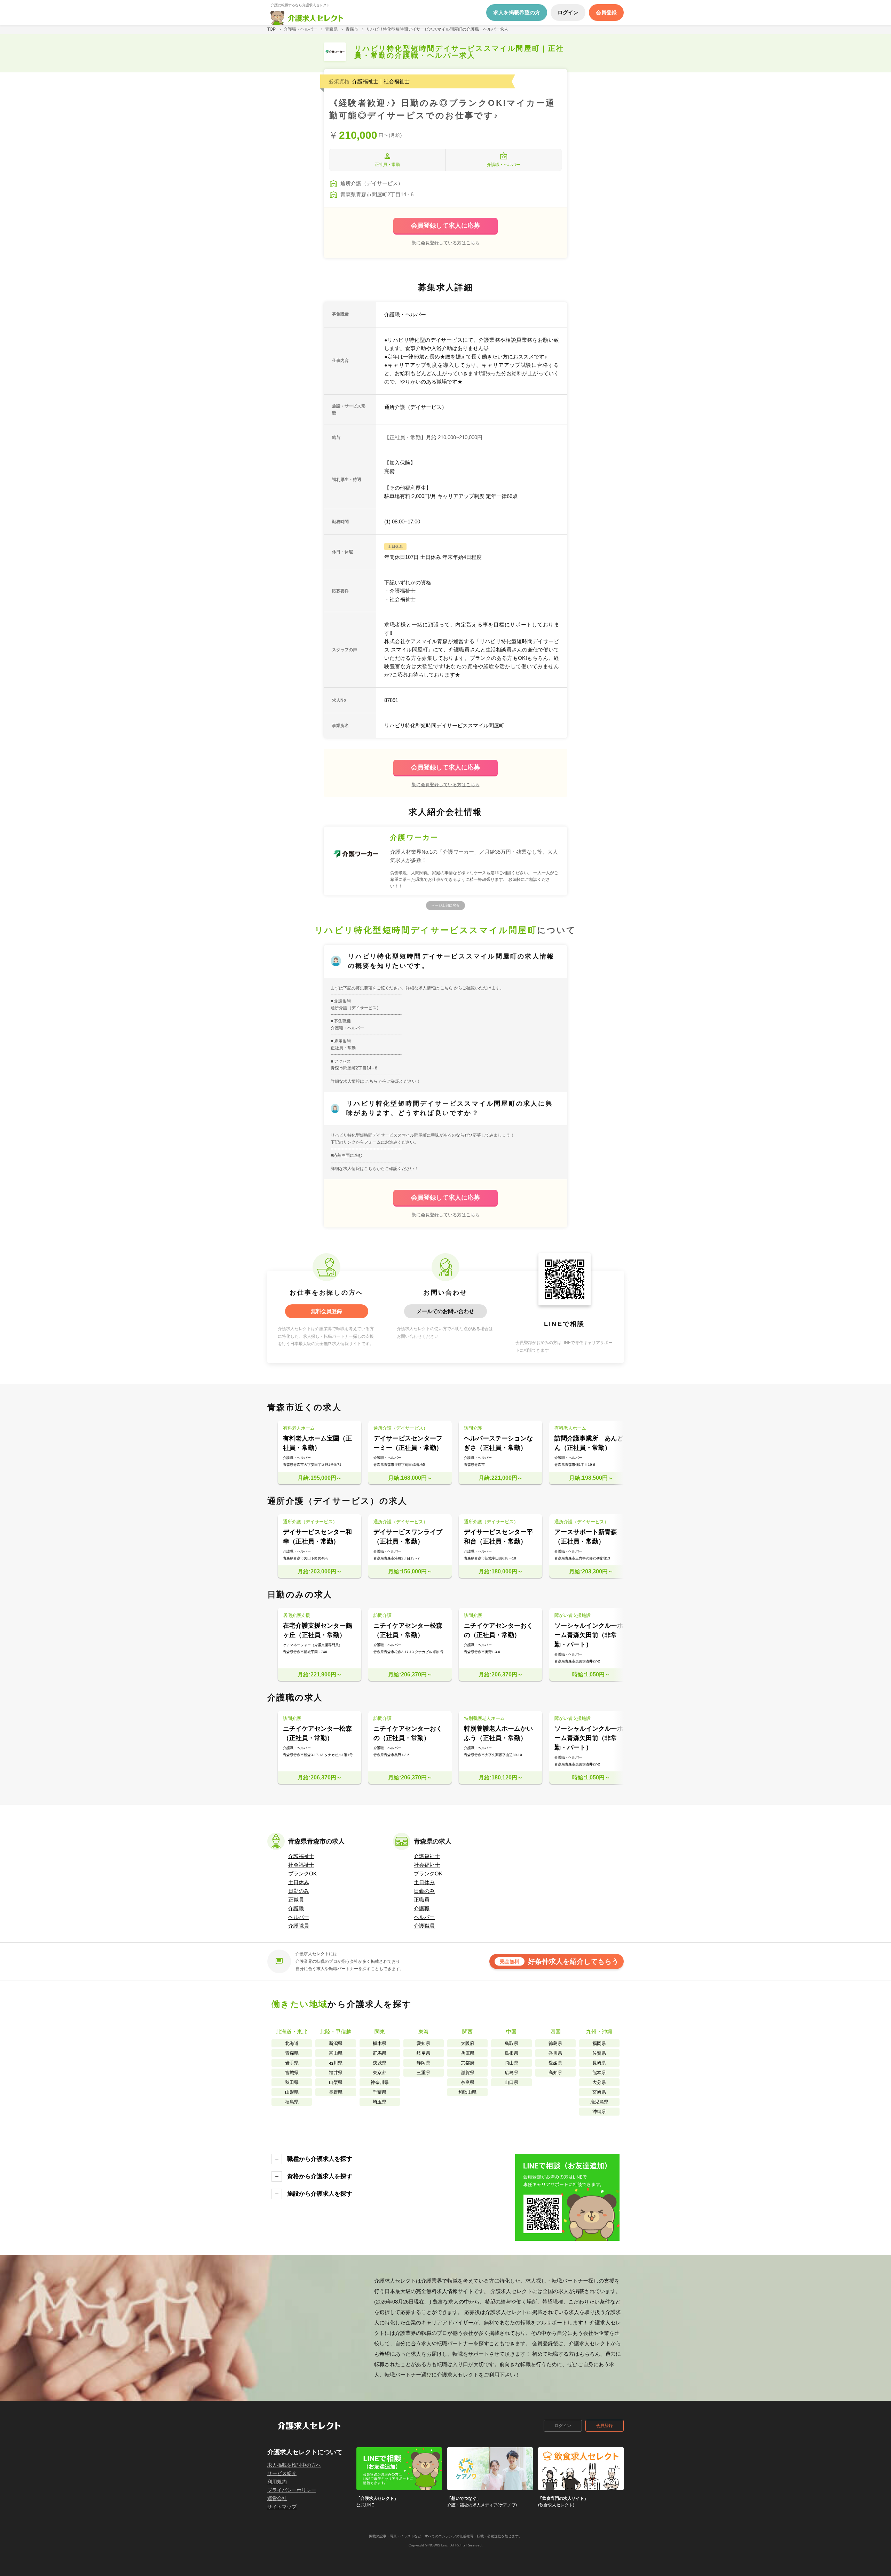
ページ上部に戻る (445, 905)
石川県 (336, 2063)
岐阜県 (423, 2053)
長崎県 (599, 2063)
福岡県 (599, 2043)
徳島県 (555, 2043)
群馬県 (380, 2053)
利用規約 (277, 2482)
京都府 (468, 2063)
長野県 (336, 2092)
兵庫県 (468, 2053)
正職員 (296, 1900)
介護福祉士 (301, 1856)
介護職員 (299, 1926)
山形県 (292, 2092)
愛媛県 (555, 2063)
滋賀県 (468, 2073)
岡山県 (511, 2063)
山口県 (511, 2082)
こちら (447, 988)
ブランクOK (302, 1874)
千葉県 (380, 2092)
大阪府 (468, 2043)
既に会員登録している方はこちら (446, 243)
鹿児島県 (599, 2102)
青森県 (292, 2053)
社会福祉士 (301, 1865)
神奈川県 (380, 2082)
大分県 (599, 2082)
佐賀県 (599, 2053)
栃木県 (380, 2043)
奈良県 (468, 2082)
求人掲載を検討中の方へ (294, 2465)
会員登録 (605, 2426)
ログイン (563, 2426)
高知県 (555, 2073)
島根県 (511, 2053)
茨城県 (380, 2063)
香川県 (555, 2053)
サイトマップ (282, 2507)
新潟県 (336, 2043)
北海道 (292, 2043)
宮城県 (292, 2073)
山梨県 (336, 2082)
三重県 (423, 2073)
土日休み (299, 1882)
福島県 (292, 2102)
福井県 (336, 2073)
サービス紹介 (282, 2473)
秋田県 (292, 2082)
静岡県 (423, 2063)
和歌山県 (467, 2092)
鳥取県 (511, 2043)
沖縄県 (599, 2112)
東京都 (380, 2073)
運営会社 (277, 2498)
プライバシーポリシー (292, 2490)
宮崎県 (599, 2092)
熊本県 (599, 2073)
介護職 (296, 1908)
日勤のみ (299, 1891)
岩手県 (292, 2063)
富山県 (336, 2053)
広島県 (511, 2073)
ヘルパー (299, 1917)
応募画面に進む (348, 1155)
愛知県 (423, 2043)
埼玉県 (380, 2102)
